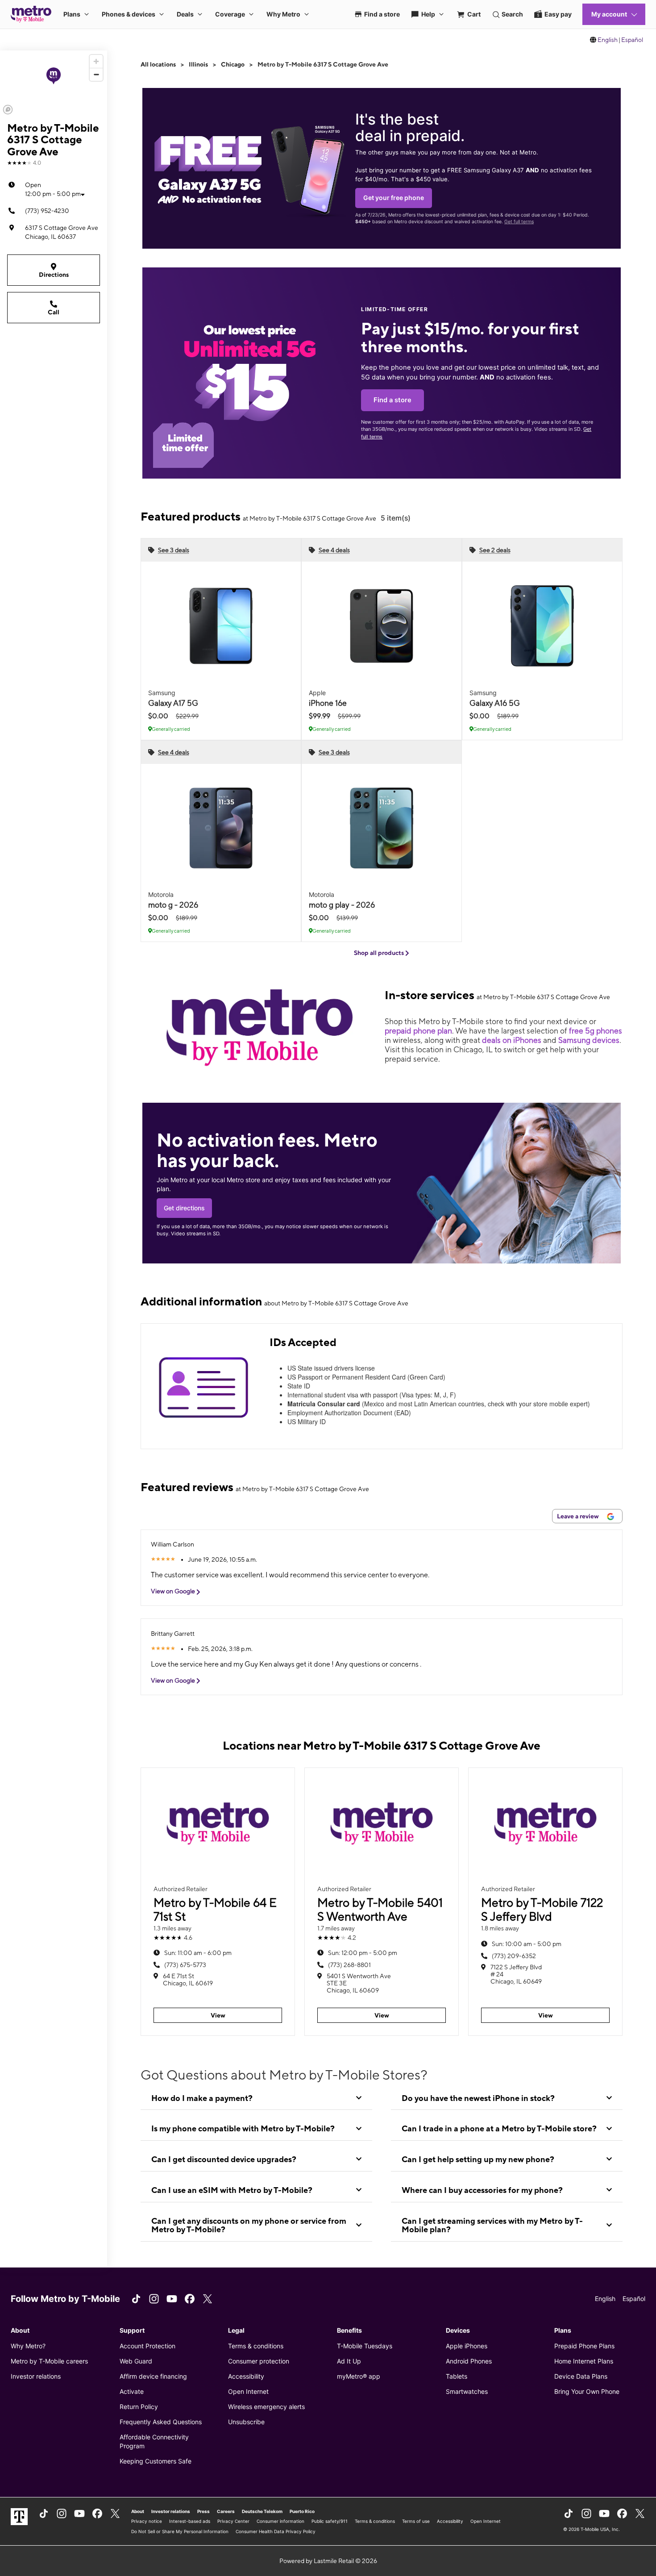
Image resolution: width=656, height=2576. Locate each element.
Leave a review (579, 1516)
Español (632, 40)
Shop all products (380, 953)
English (608, 40)
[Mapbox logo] (8, 110)
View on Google (174, 1591)
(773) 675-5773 (185, 1965)
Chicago (233, 64)
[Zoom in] (96, 61)
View (218, 2015)
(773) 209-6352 (514, 1956)
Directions (54, 275)
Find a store (392, 400)
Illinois (198, 64)
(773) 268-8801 (349, 1965)
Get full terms (519, 222)
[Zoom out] (96, 74)
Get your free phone (394, 198)
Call (54, 312)
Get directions (184, 1208)
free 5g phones (596, 1031)
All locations (158, 64)
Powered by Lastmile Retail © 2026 (328, 2561)
